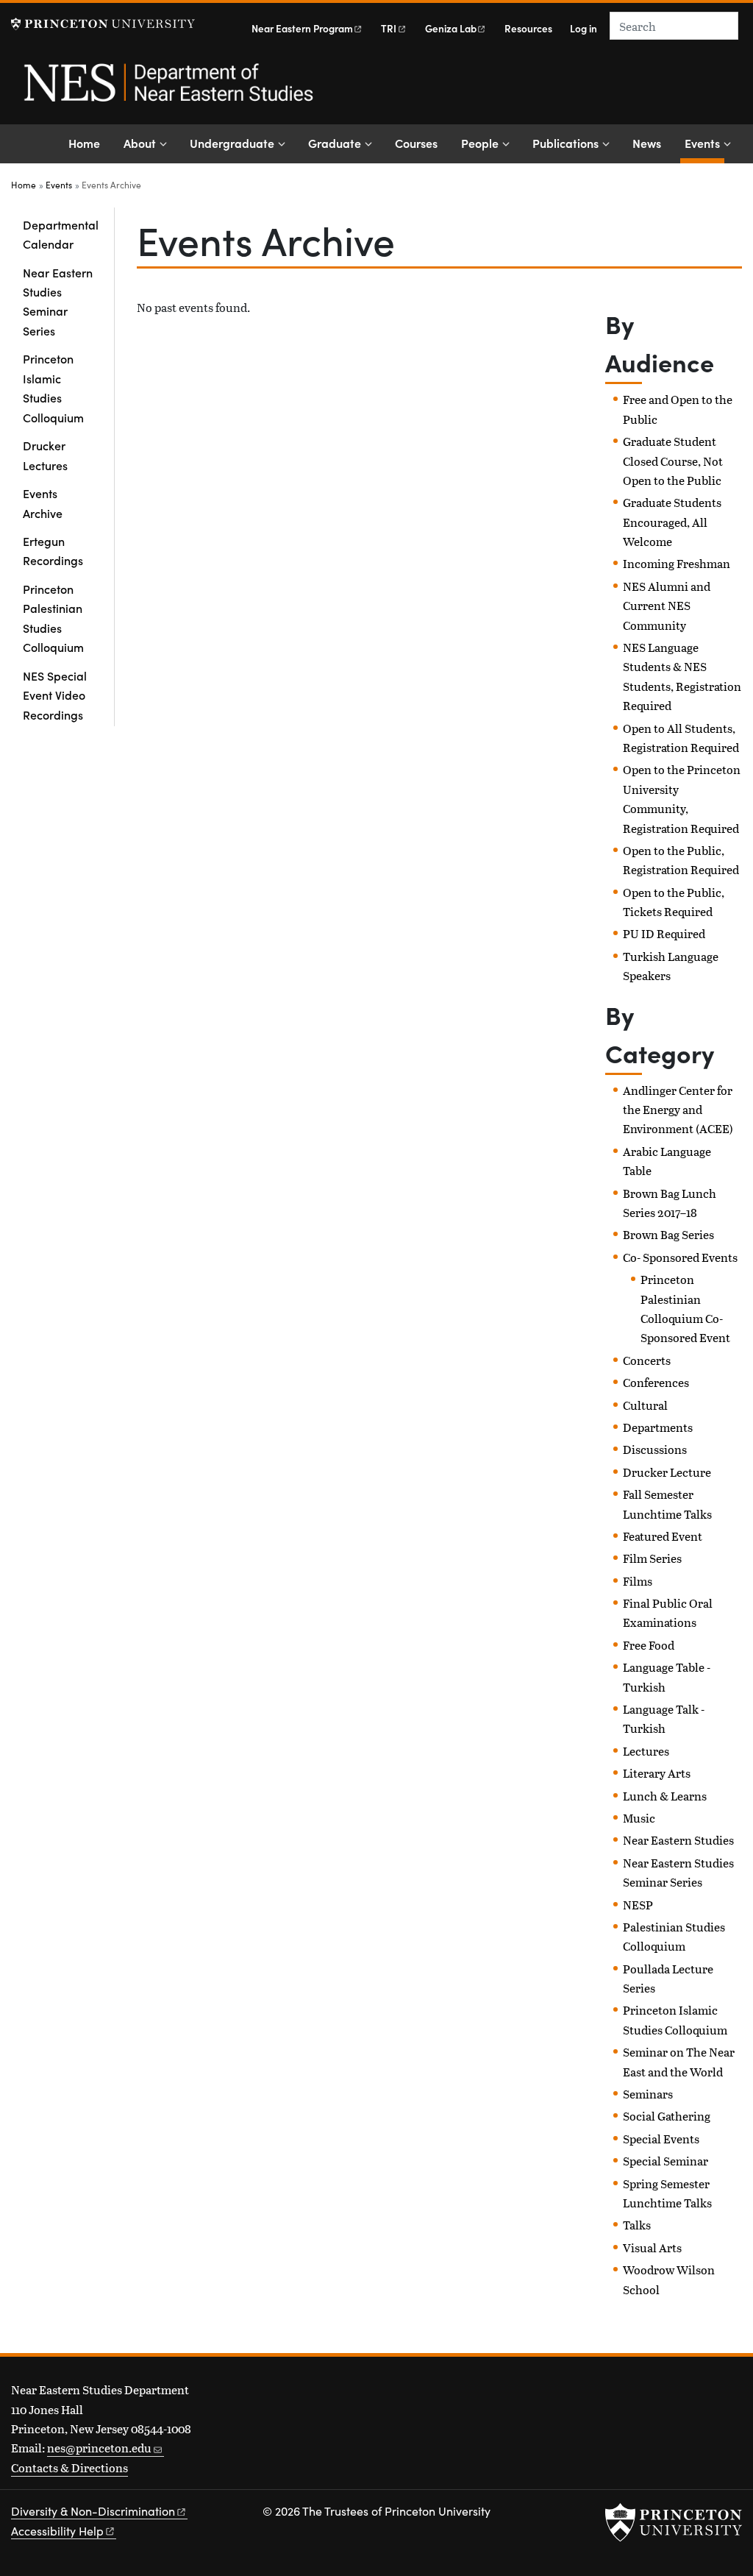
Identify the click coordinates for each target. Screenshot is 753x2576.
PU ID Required (664, 933)
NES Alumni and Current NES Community (667, 606)
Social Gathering (667, 2116)
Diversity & (93, 2511)
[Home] (167, 91)
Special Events (661, 2139)
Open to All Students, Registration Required (681, 738)
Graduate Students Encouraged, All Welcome (672, 522)
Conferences (656, 1382)
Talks (637, 2225)
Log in (584, 28)
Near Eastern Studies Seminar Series (58, 301)
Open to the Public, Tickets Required (674, 902)
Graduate (335, 143)
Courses (416, 143)
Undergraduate (232, 143)
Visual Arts (652, 2247)
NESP (638, 1905)
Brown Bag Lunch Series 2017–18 (670, 1203)
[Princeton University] (103, 24)
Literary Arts (657, 1773)
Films (638, 1581)
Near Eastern (302, 28)
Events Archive (43, 503)
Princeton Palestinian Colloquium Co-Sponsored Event (685, 1308)
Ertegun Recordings (53, 550)
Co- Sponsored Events (680, 1257)
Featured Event (663, 1536)
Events (704, 142)
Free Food (649, 1645)
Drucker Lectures (45, 455)
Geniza (451, 28)
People (480, 143)
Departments (658, 1427)
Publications (565, 143)
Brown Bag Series (668, 1234)
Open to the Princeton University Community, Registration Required (682, 798)
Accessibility (57, 2531)
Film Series (652, 1558)
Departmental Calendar (61, 234)
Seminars (648, 2094)
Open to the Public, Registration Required (681, 860)
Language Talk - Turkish (664, 1718)
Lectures (646, 1751)
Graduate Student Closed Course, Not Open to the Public (673, 461)
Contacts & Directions (69, 2467)
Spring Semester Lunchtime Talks (667, 2193)
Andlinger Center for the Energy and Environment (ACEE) (678, 1110)
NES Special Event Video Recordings (55, 695)
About (140, 143)
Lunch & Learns (665, 1796)
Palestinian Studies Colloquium (674, 1936)
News (647, 143)
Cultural (645, 1405)
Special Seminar (665, 2161)
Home (84, 143)
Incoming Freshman (677, 563)
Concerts (647, 1360)
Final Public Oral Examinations (668, 1612)
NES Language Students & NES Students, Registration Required (682, 676)
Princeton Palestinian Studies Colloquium (53, 618)
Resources (528, 28)
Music (639, 1818)
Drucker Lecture (667, 1472)
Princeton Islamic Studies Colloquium (53, 387)
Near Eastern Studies (678, 1840)
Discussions (655, 1449)
